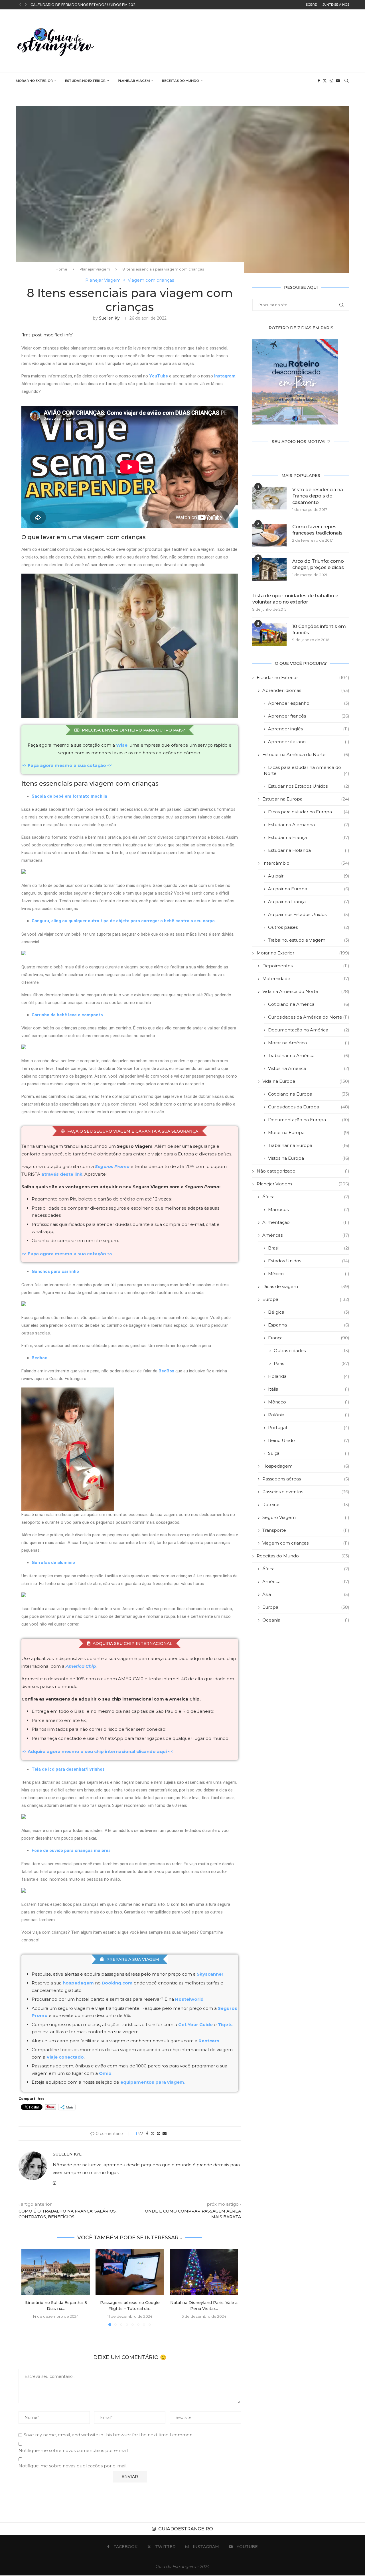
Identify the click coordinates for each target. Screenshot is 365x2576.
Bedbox (39, 1358)
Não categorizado (303, 1171)
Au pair (309, 876)
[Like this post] (141, 2134)
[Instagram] (331, 81)
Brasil (309, 1248)
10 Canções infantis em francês (319, 630)
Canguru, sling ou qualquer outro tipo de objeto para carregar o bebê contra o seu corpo (123, 921)
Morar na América (309, 1043)
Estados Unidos (309, 1261)
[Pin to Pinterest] (159, 2134)
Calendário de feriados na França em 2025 (74, 5)
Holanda (309, 1376)
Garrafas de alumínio (53, 1563)
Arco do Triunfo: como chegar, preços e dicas (318, 564)
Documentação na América (309, 1030)
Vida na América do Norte (306, 991)
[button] (20, 5)
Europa (306, 1299)
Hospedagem (306, 1466)
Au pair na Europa (309, 889)
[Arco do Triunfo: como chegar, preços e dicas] (269, 570)
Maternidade (306, 979)
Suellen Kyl (110, 318)
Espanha (309, 1325)
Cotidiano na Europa (309, 1094)
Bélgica (309, 1312)
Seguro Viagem (306, 1517)
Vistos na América (309, 1068)
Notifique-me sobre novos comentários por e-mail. (74, 2450)
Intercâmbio (306, 863)
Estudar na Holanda (309, 850)
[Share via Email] (165, 2134)
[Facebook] (319, 81)
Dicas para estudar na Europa (309, 812)
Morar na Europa (309, 1132)
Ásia (306, 1594)
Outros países (309, 927)
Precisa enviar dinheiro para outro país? (133, 730)
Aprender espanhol (309, 703)
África (306, 1197)
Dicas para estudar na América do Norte (307, 770)
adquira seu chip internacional (132, 1643)
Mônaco (309, 1402)
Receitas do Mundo (181, 81)
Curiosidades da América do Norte (309, 1017)
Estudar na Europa (306, 799)
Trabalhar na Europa (309, 1145)
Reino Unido (309, 1440)
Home (61, 269)
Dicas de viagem (306, 1286)
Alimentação (306, 1222)
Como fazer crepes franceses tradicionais (317, 530)
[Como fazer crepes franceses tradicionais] (269, 535)
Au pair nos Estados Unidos (309, 914)
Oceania (306, 1620)
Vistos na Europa (309, 1158)
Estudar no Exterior (85, 81)
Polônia (309, 1415)
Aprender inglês (309, 729)
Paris (312, 1363)
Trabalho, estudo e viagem (309, 940)
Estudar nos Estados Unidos (309, 786)
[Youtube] (338, 81)
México (309, 1274)
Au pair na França (309, 902)
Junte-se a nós (336, 5)
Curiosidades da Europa (309, 1107)
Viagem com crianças (306, 1543)
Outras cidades (312, 1351)
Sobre (311, 5)
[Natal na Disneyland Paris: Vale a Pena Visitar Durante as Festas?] (204, 2272)
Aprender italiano (309, 742)
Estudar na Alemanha (309, 825)
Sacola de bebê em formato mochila (69, 796)
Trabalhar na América (309, 1056)
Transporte (306, 1530)
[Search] (346, 81)
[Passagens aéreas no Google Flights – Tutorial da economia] (130, 2272)
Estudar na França (309, 837)
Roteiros (306, 1505)
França (309, 1338)
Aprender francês (309, 716)
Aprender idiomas (306, 690)
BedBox (166, 1371)
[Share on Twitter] (153, 2134)
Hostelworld (189, 1999)
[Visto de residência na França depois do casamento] (269, 498)
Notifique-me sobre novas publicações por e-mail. (73, 2466)
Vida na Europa (306, 1081)
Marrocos (309, 1209)
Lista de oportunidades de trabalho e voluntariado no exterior (295, 599)
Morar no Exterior (34, 81)
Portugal (309, 1428)
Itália (309, 1389)
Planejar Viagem (134, 81)
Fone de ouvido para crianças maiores (71, 1850)
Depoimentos (306, 966)
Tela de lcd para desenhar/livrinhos (68, 1769)
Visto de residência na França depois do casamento (318, 496)
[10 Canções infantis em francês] (269, 635)
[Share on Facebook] (147, 2134)
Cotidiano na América (309, 1004)
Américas (306, 1235)
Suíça (309, 1453)
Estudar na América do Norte (306, 754)
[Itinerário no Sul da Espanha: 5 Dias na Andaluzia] (56, 2272)
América (306, 1581)
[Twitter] (325, 81)
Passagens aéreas (306, 1479)
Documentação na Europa (309, 1120)
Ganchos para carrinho (55, 1271)
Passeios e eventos (306, 1492)
